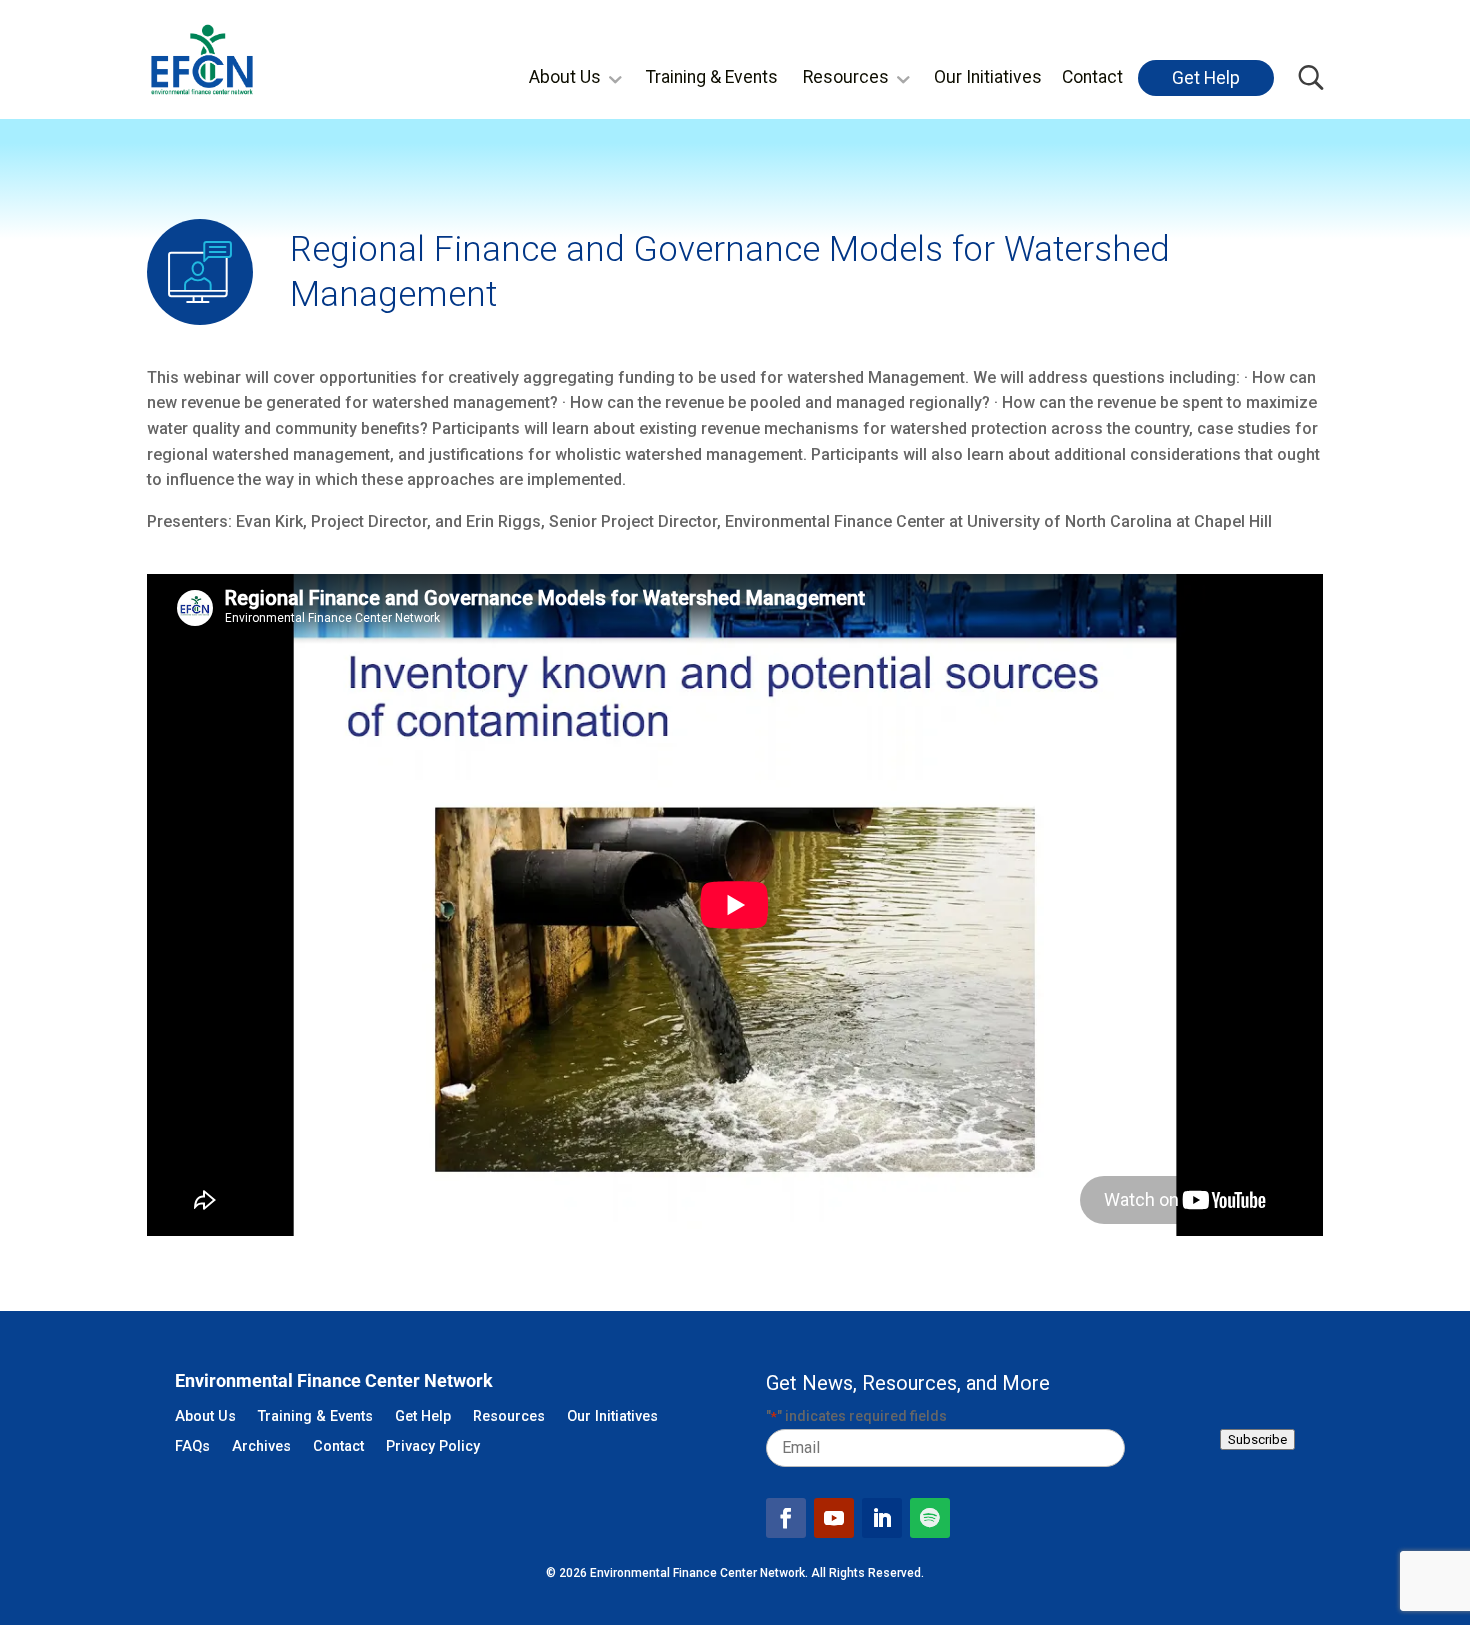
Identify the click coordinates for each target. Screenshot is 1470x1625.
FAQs (192, 1447)
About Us (565, 77)
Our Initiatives (988, 77)
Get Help (1206, 78)
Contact (1092, 77)
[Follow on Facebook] (786, 1518)
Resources (846, 77)
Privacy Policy (433, 1447)
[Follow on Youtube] (834, 1518)
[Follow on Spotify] (930, 1518)
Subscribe (1257, 1439)
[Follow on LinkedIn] (882, 1518)
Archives (261, 1447)
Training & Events (712, 77)
